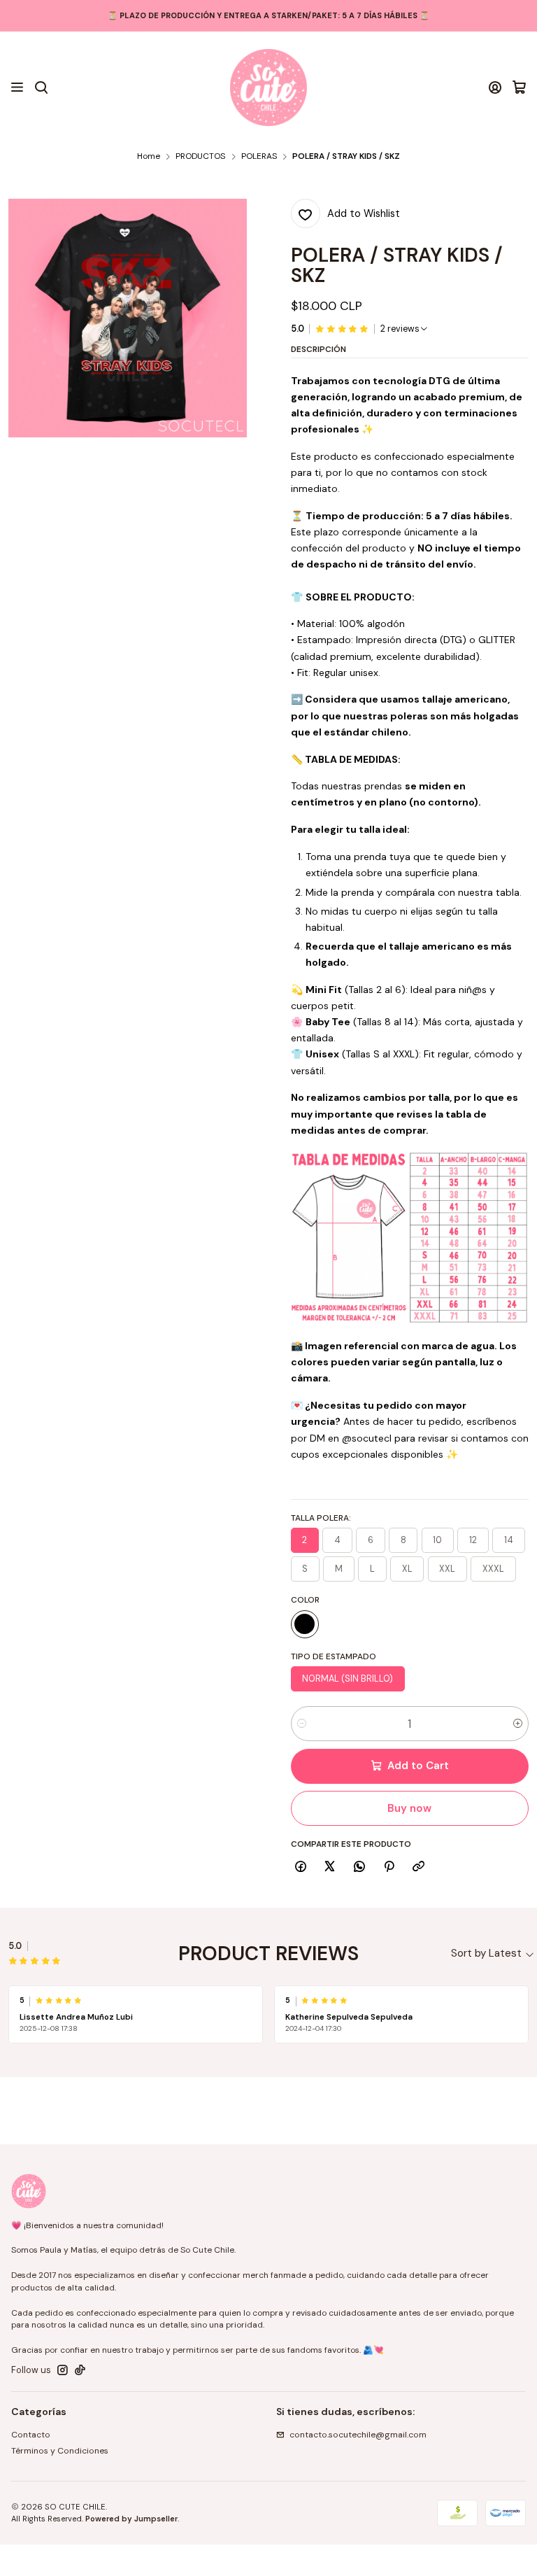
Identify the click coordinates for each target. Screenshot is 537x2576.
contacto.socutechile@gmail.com (358, 2435)
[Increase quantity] (518, 1724)
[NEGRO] (305, 1624)
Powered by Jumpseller (131, 2519)
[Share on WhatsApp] (360, 1867)
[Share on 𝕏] (330, 1867)
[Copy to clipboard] (419, 1867)
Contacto (31, 2435)
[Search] (41, 87)
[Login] (495, 87)
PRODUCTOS (200, 157)
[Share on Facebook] (301, 1867)
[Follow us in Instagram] (63, 2370)
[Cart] (519, 87)
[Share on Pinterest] (389, 1867)
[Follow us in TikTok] (80, 2370)
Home (149, 157)
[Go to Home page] (268, 87)
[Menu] (17, 87)
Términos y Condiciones (60, 2451)
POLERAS (259, 157)
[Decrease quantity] (302, 1724)
